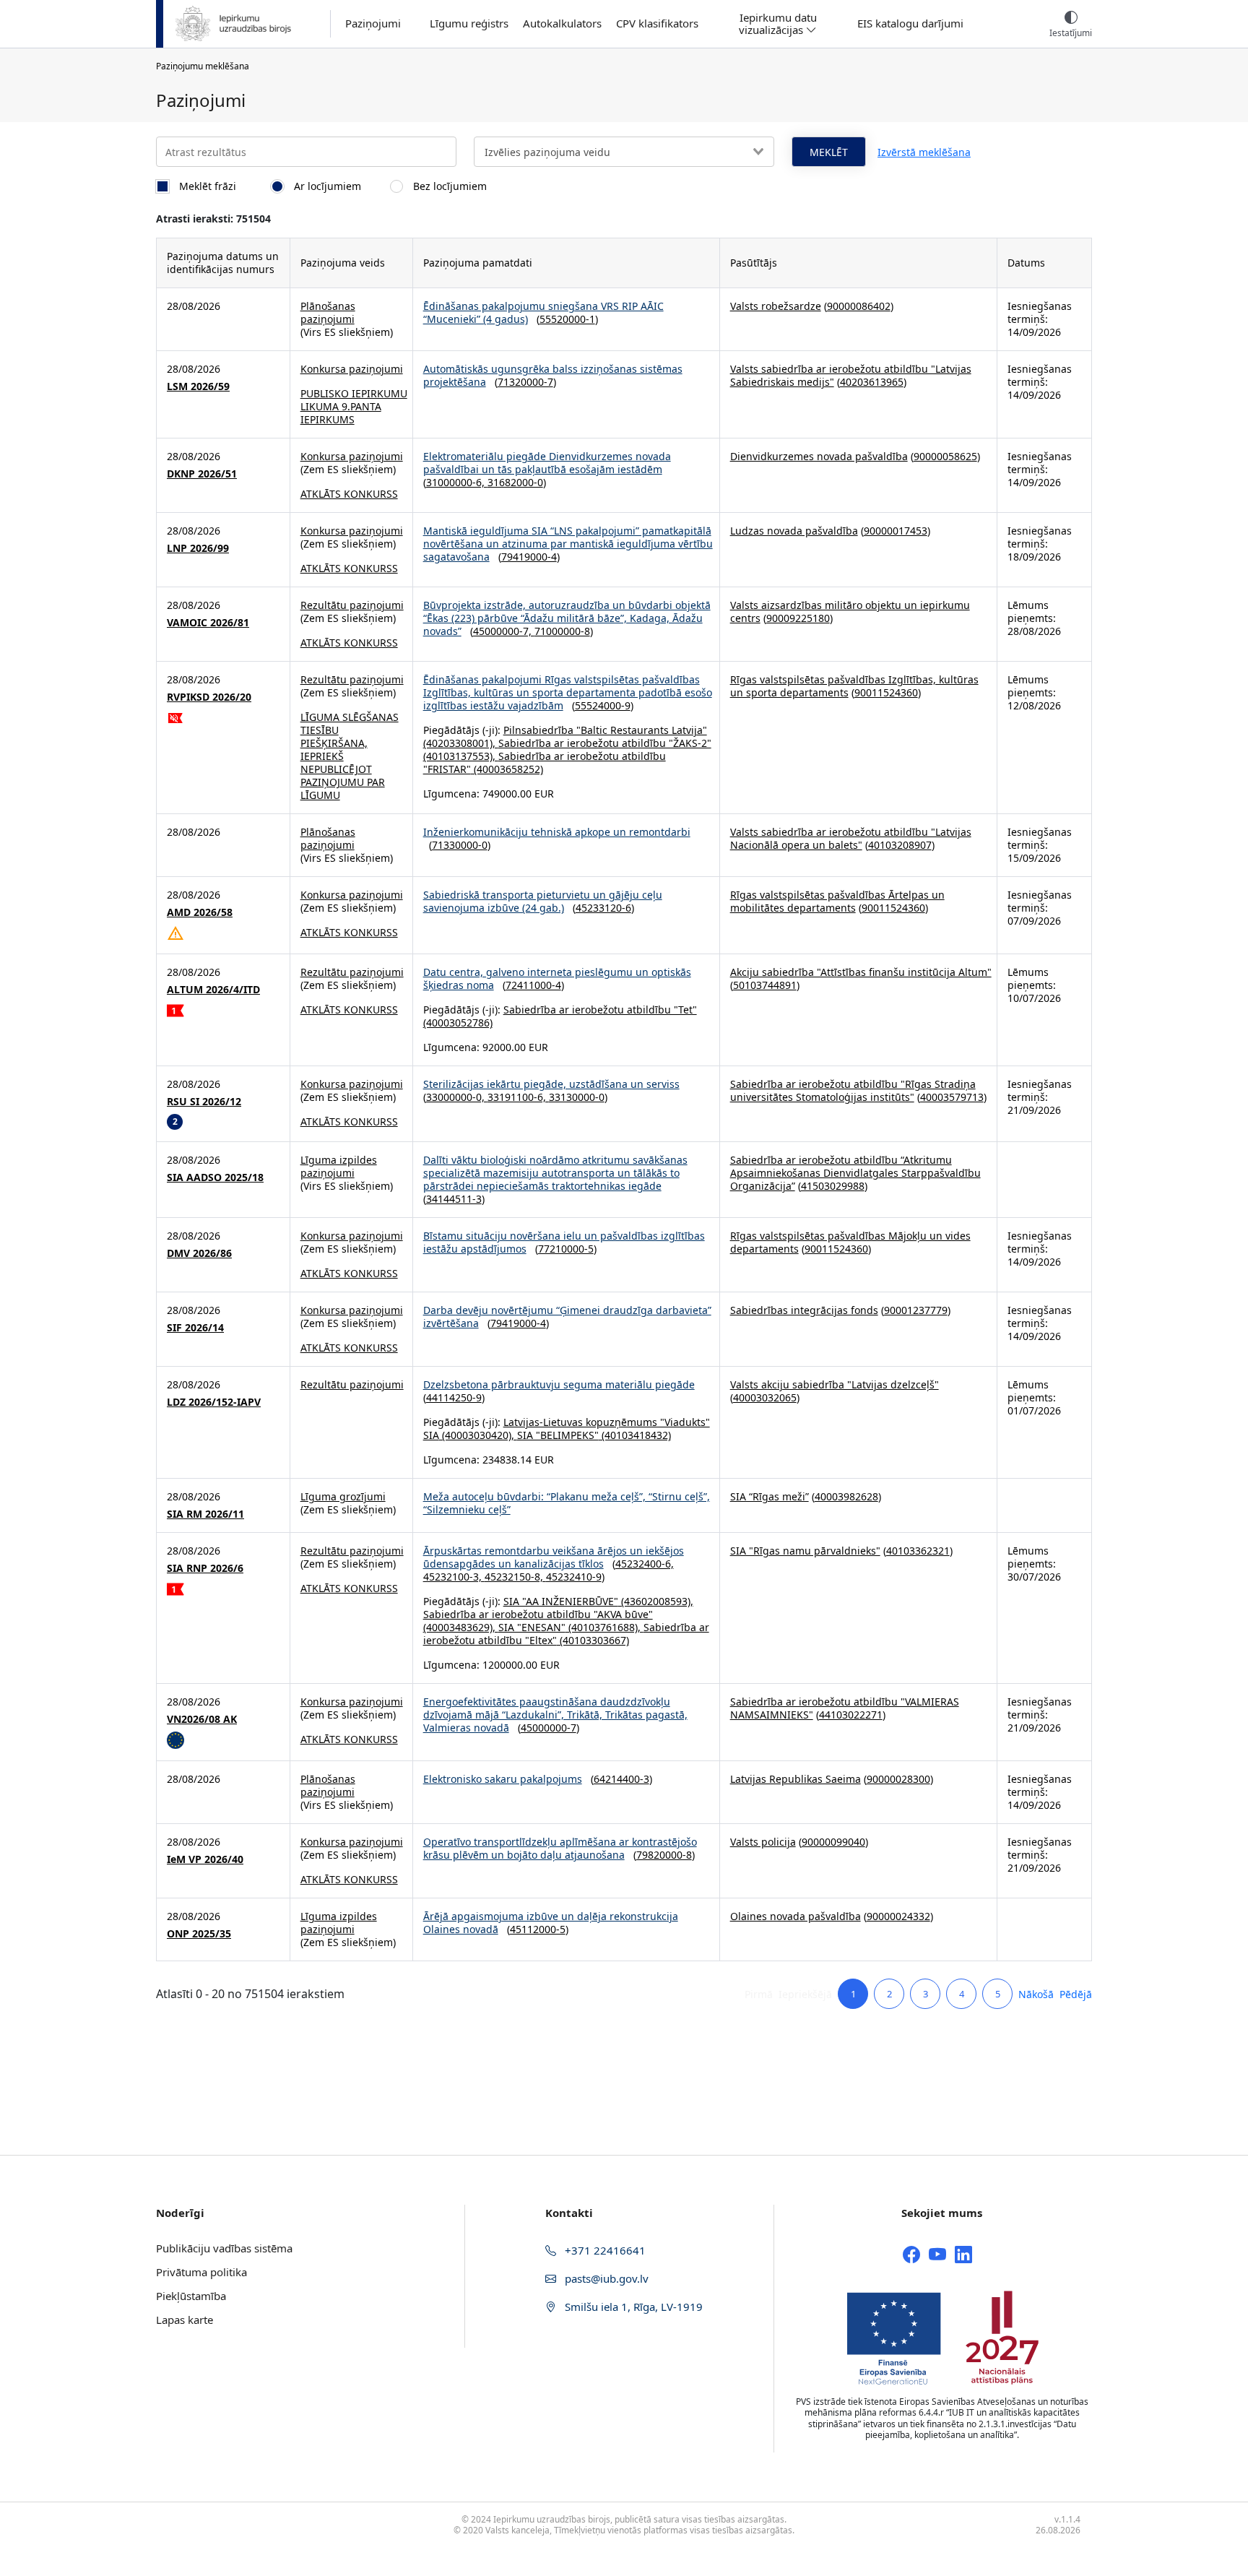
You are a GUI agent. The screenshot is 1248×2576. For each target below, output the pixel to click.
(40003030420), (478, 1435)
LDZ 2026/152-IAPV (214, 1402)
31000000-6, (457, 482)
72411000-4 (533, 985)
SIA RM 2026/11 (205, 1514)
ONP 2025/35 (199, 1934)
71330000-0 (460, 845)
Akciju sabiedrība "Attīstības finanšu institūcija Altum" (861, 972)
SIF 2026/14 (195, 1328)
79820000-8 (664, 1855)
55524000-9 (603, 705)
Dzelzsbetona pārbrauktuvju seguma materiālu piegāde (559, 1384)
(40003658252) (507, 769)
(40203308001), (461, 743)
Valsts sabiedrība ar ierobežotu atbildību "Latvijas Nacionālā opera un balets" (851, 838)
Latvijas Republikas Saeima (796, 1779)
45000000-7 (549, 1728)
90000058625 (945, 456)
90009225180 (798, 618)
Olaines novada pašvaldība (796, 1916)
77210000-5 (566, 1249)
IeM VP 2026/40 (205, 1859)
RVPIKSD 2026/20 (209, 697)
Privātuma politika (201, 2272)
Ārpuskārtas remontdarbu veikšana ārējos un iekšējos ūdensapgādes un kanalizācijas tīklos (554, 1557)
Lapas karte (185, 2320)
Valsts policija (763, 1842)
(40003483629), (461, 1627)
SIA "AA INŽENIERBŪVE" (561, 1601)
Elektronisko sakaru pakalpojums (503, 1779)
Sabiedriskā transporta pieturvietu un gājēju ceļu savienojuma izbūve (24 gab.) (543, 901)
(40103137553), (461, 756)
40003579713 (952, 1097)
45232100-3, (454, 1577)
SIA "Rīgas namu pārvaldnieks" (805, 1551)
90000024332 (898, 1916)
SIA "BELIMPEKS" (558, 1435)
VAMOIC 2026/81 (208, 623)
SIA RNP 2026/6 (205, 1568)
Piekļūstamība (191, 2296)
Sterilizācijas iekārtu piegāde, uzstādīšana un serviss (551, 1084)
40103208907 (900, 845)
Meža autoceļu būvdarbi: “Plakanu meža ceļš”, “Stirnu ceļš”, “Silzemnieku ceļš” (567, 1503)
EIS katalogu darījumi (910, 23)
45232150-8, (515, 1577)
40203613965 (872, 382)
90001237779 (916, 1310)
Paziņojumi (373, 23)
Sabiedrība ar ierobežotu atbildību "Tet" (600, 1010)
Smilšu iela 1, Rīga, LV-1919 (632, 2307)
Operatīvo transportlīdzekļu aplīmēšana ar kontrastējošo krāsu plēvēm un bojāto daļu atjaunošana (560, 1848)
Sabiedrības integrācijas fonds (804, 1310)
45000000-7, (504, 631)
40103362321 (918, 1551)
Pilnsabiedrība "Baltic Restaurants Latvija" (605, 730)
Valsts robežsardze (776, 306)
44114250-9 (454, 1397)
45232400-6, (645, 1564)
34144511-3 (454, 1199)
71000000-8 (562, 631)
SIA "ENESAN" (532, 1627)
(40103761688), (604, 1627)
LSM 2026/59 (198, 386)
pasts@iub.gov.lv (605, 2278)
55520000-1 (567, 319)
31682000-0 (515, 482)
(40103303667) (593, 1640)
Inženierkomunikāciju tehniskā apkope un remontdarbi (557, 832)
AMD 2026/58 (200, 912)
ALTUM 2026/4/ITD (213, 990)
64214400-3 (621, 1779)
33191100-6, (518, 1097)
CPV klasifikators (657, 23)
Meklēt (829, 152)
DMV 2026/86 (199, 1253)
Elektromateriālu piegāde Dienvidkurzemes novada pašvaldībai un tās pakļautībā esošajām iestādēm (547, 463)
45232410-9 (574, 1577)
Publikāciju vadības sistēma (224, 2248)
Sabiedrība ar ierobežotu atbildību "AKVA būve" (538, 1614)
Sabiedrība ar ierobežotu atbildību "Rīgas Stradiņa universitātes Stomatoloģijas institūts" (853, 1090)
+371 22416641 (604, 2250)
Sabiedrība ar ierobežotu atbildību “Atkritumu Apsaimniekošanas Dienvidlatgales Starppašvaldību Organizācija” (855, 1173)
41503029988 (833, 1186)
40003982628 (846, 1496)
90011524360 (886, 692)
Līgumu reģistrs (469, 23)
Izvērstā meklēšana (924, 152)
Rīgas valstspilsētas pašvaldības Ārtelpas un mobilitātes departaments (837, 901)
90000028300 (898, 1779)
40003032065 (765, 1397)
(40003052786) (458, 1023)
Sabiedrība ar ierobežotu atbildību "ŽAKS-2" (605, 743)
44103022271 (851, 1715)
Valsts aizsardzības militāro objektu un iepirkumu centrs (850, 611)
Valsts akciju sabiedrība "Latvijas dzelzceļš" (835, 1384)
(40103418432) (635, 1435)
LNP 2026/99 (198, 548)
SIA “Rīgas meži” (770, 1496)
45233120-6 (603, 908)
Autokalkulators (562, 23)
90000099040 (833, 1842)
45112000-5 (538, 1929)
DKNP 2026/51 (202, 474)
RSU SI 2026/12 (204, 1102)
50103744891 (765, 985)
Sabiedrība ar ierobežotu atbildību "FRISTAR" (545, 762)
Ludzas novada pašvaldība (794, 531)
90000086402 (859, 306)
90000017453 (896, 531)
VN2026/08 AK (202, 1719)
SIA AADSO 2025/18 (215, 1177)
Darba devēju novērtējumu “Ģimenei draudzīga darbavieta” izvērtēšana (567, 1317)
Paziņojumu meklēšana (203, 66)
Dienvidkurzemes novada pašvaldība (819, 456)
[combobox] (624, 152)
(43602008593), (656, 1601)
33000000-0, (457, 1097)
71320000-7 (525, 382)
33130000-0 (577, 1097)
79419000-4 (529, 557)
